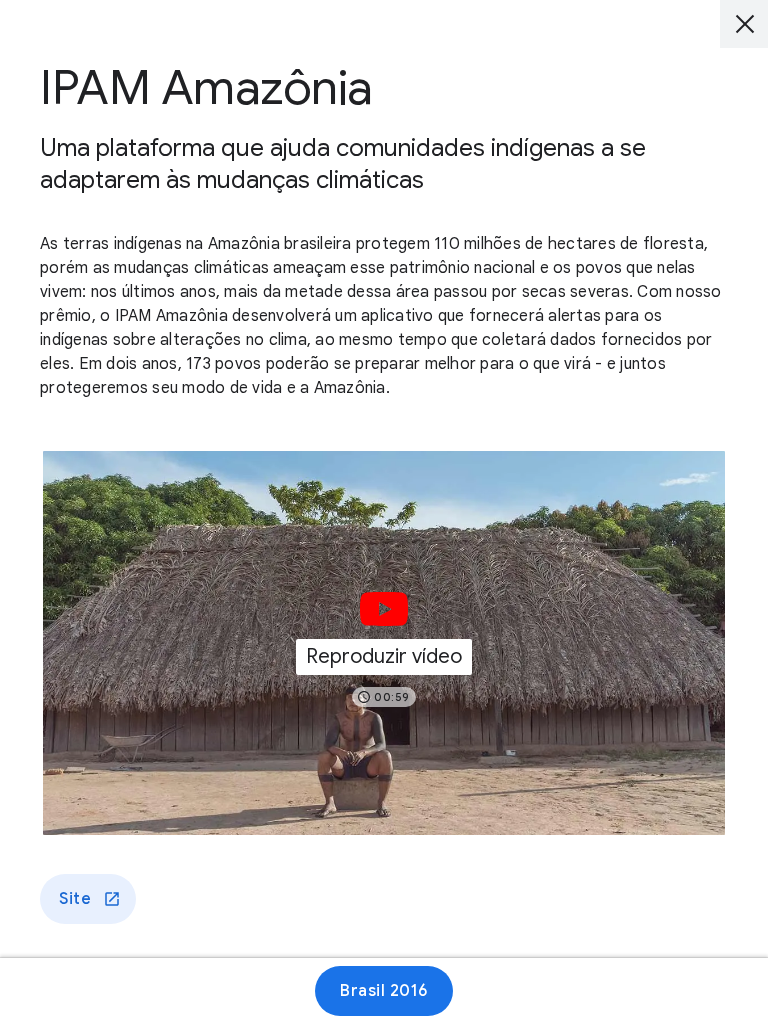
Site (75, 899)
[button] (384, 643)
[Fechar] (744, 24)
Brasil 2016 (384, 991)
